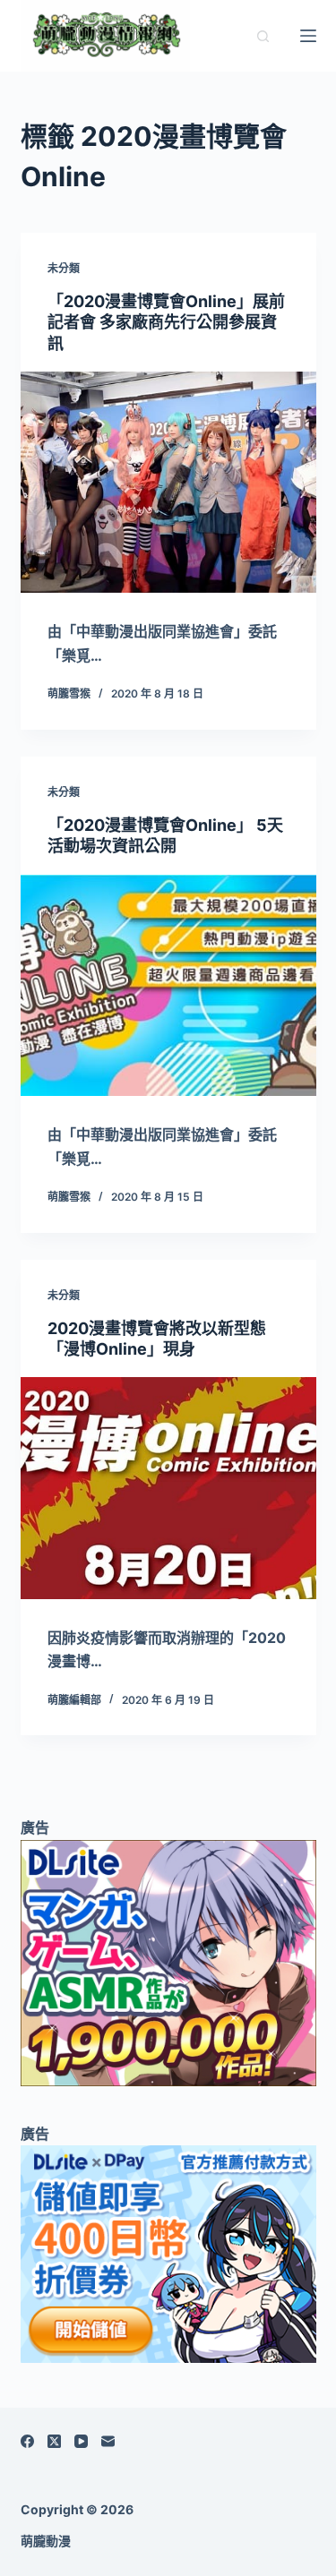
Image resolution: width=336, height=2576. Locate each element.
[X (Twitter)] (54, 2441)
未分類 (64, 268)
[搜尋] (263, 36)
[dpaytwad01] (168, 2253)
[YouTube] (81, 2441)
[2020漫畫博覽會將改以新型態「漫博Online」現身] (168, 1488)
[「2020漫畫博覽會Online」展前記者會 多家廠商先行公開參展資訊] (168, 483)
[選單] (308, 36)
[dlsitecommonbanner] (168, 1962)
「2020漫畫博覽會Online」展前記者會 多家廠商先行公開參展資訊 (166, 322)
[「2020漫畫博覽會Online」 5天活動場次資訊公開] (168, 986)
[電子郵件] (108, 2441)
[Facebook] (27, 2441)
